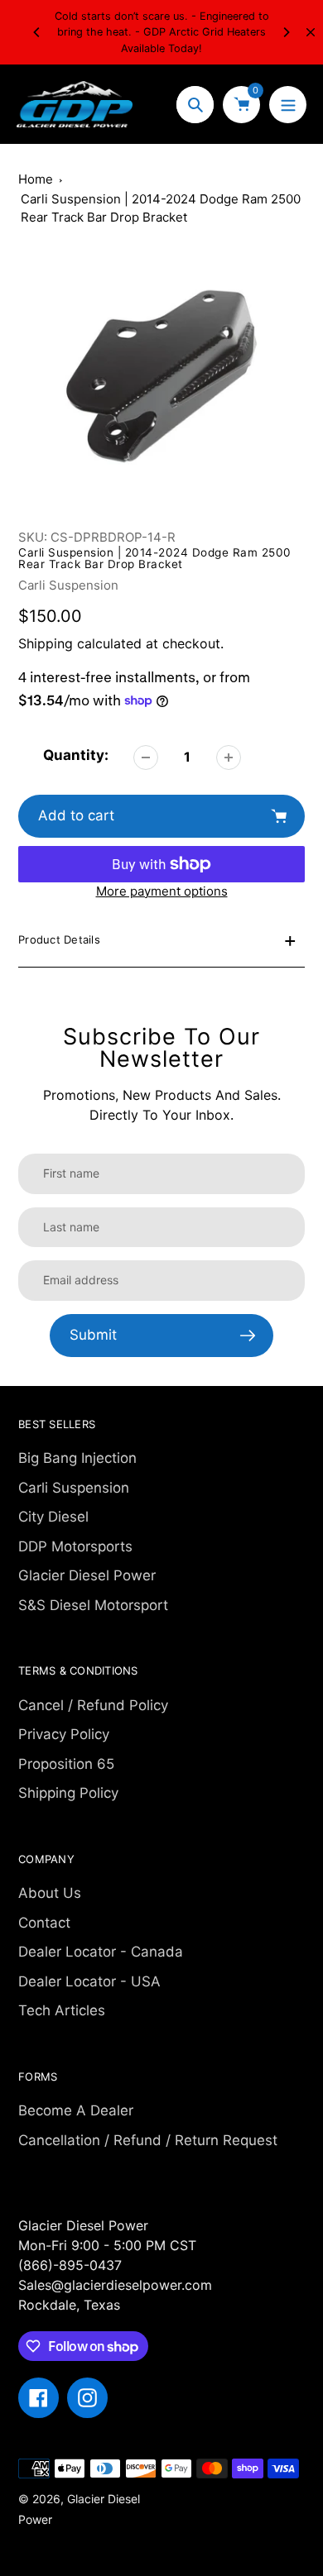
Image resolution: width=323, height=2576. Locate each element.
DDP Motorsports (75, 1546)
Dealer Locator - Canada (101, 1952)
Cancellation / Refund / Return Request (148, 2140)
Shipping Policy (68, 1793)
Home (36, 179)
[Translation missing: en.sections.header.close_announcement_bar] (311, 32)
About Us (50, 1893)
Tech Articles (62, 2010)
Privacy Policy (64, 1734)
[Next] (286, 32)
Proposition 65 (66, 1764)
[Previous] (37, 32)
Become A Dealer (76, 2110)
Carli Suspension (68, 585)
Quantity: (76, 755)
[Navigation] (288, 105)
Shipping (46, 643)
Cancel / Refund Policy (93, 1705)
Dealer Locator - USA (89, 1981)
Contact (44, 1923)
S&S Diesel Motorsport (93, 1605)
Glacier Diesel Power (87, 1575)
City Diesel (53, 1517)
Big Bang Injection (77, 1458)
